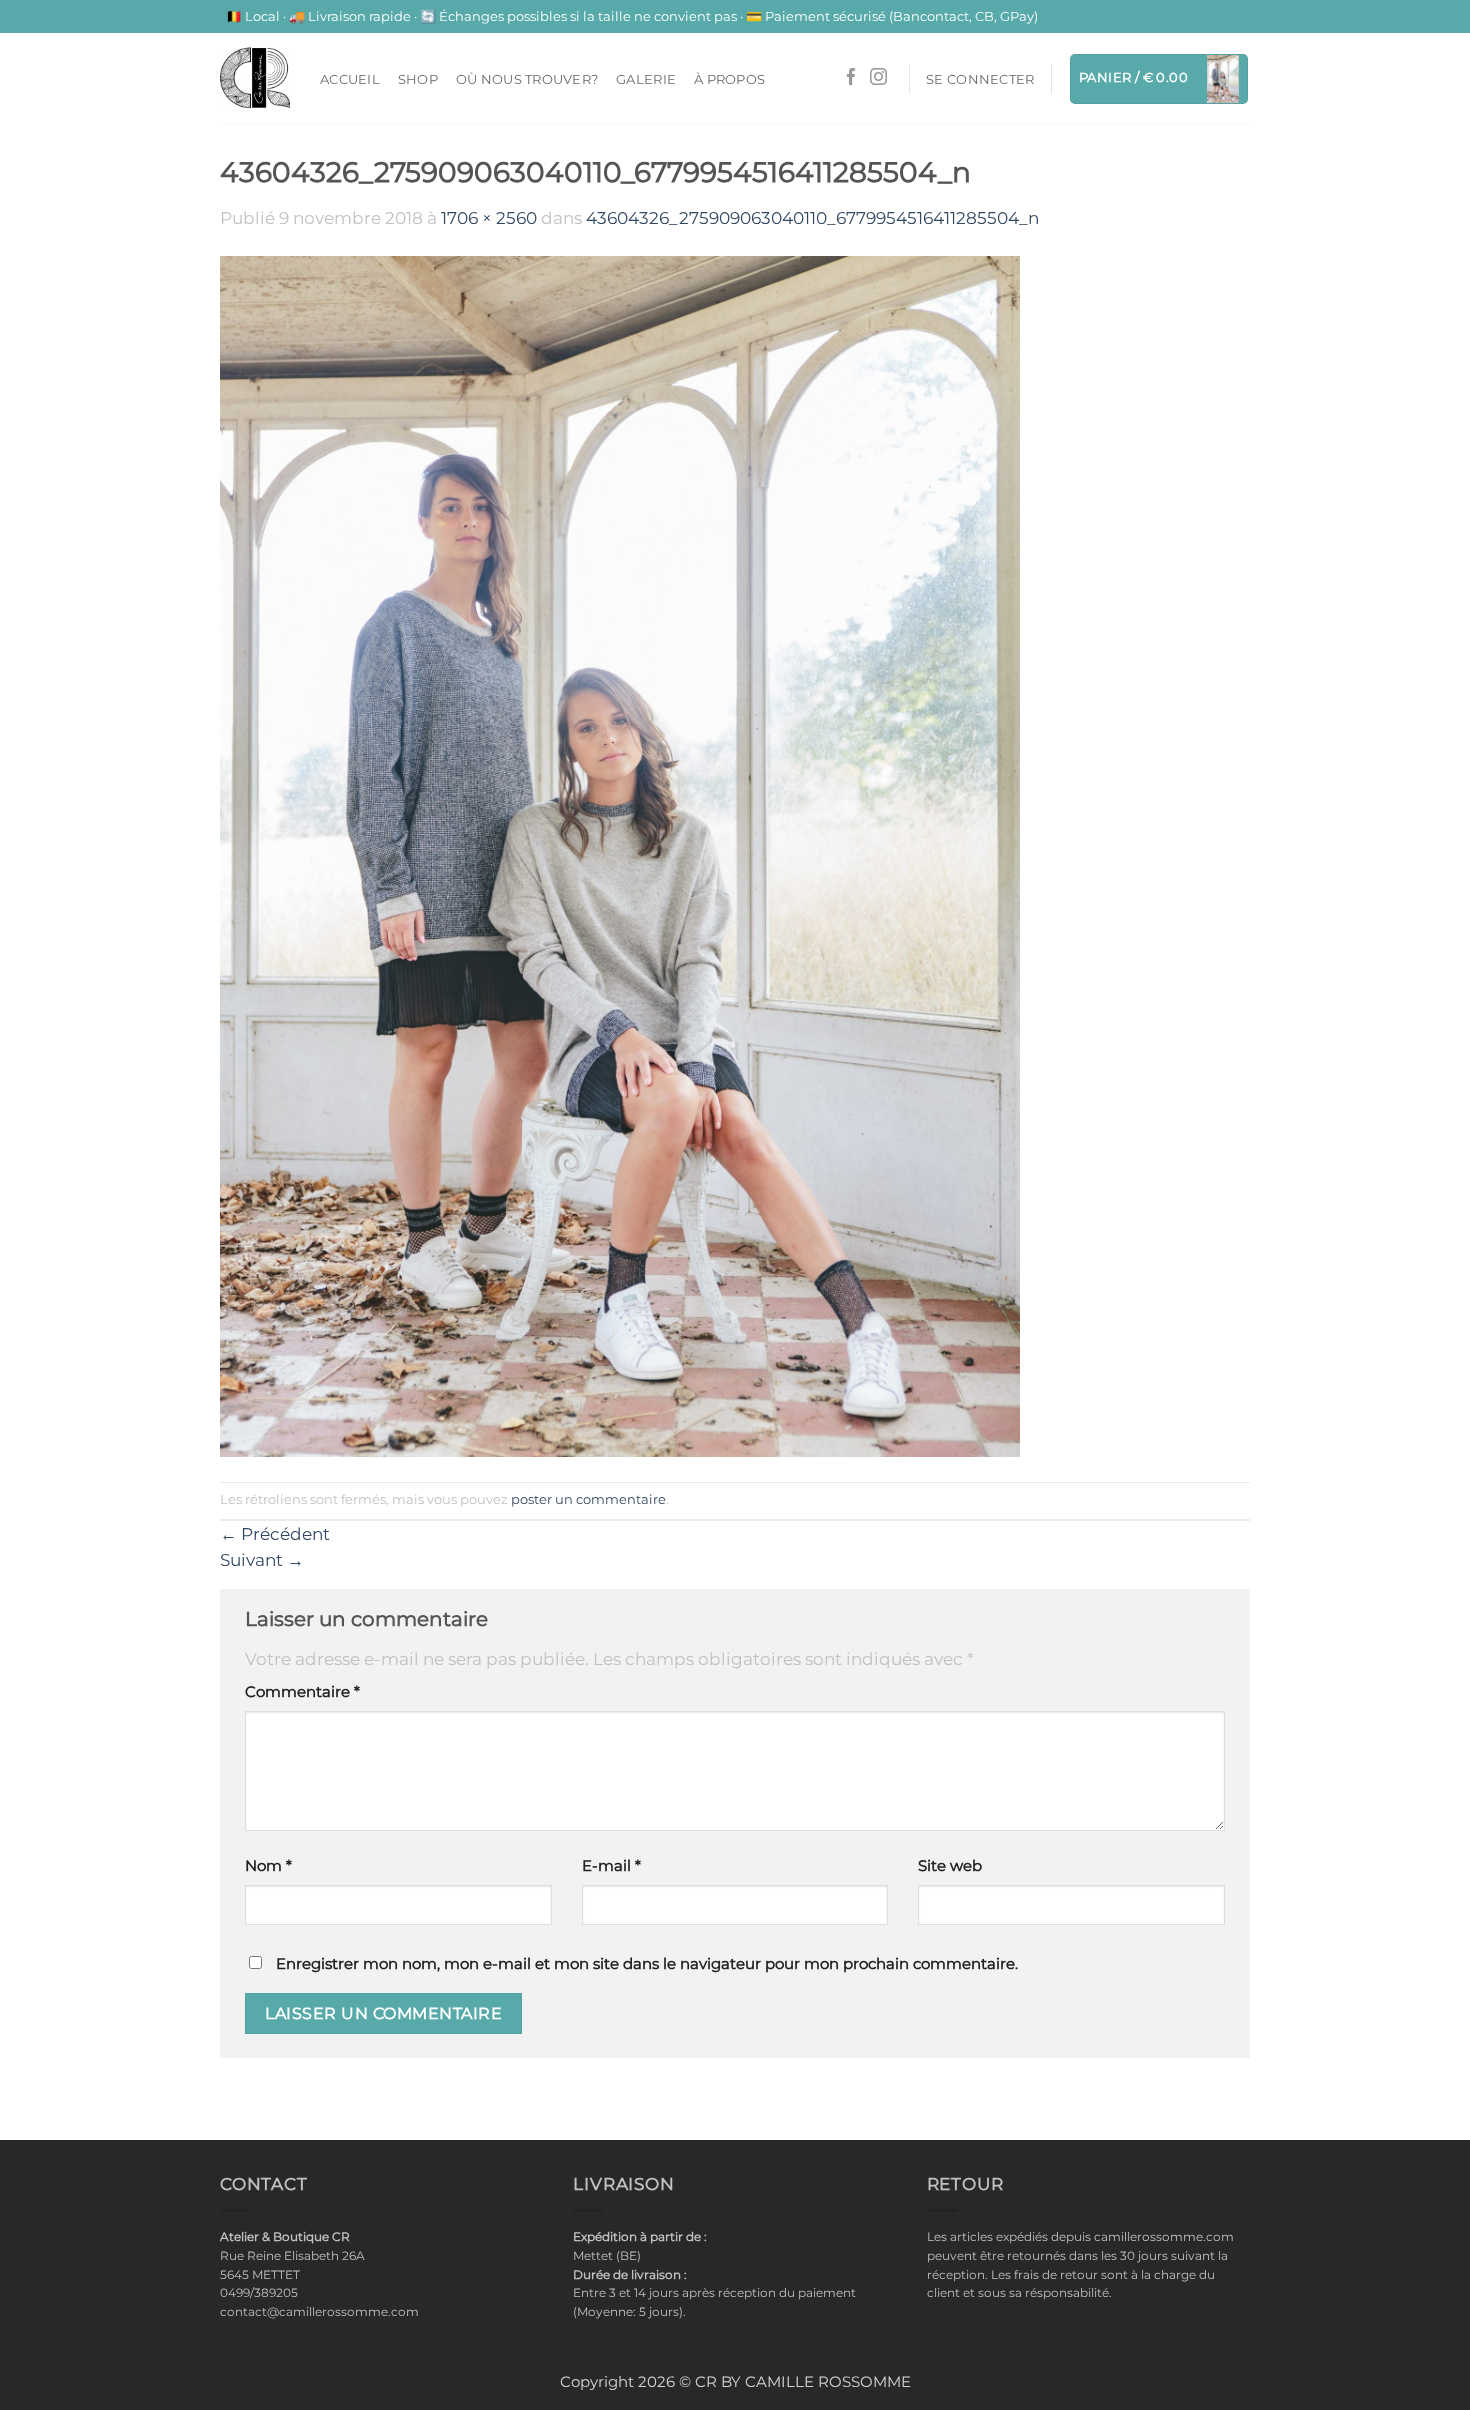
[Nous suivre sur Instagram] (878, 78)
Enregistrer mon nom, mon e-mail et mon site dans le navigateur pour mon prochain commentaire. (647, 1964)
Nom (268, 1866)
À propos (729, 79)
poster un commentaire (588, 1499)
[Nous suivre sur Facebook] (851, 78)
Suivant (262, 1560)
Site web (950, 1866)
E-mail (611, 1866)
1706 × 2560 (489, 218)
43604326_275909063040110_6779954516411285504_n (812, 218)
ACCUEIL (350, 79)
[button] (980, 79)
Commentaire (302, 1692)
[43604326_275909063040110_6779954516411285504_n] (620, 855)
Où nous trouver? (527, 79)
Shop (418, 79)
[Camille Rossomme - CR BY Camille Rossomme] (255, 78)
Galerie (646, 79)
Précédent (275, 1534)
